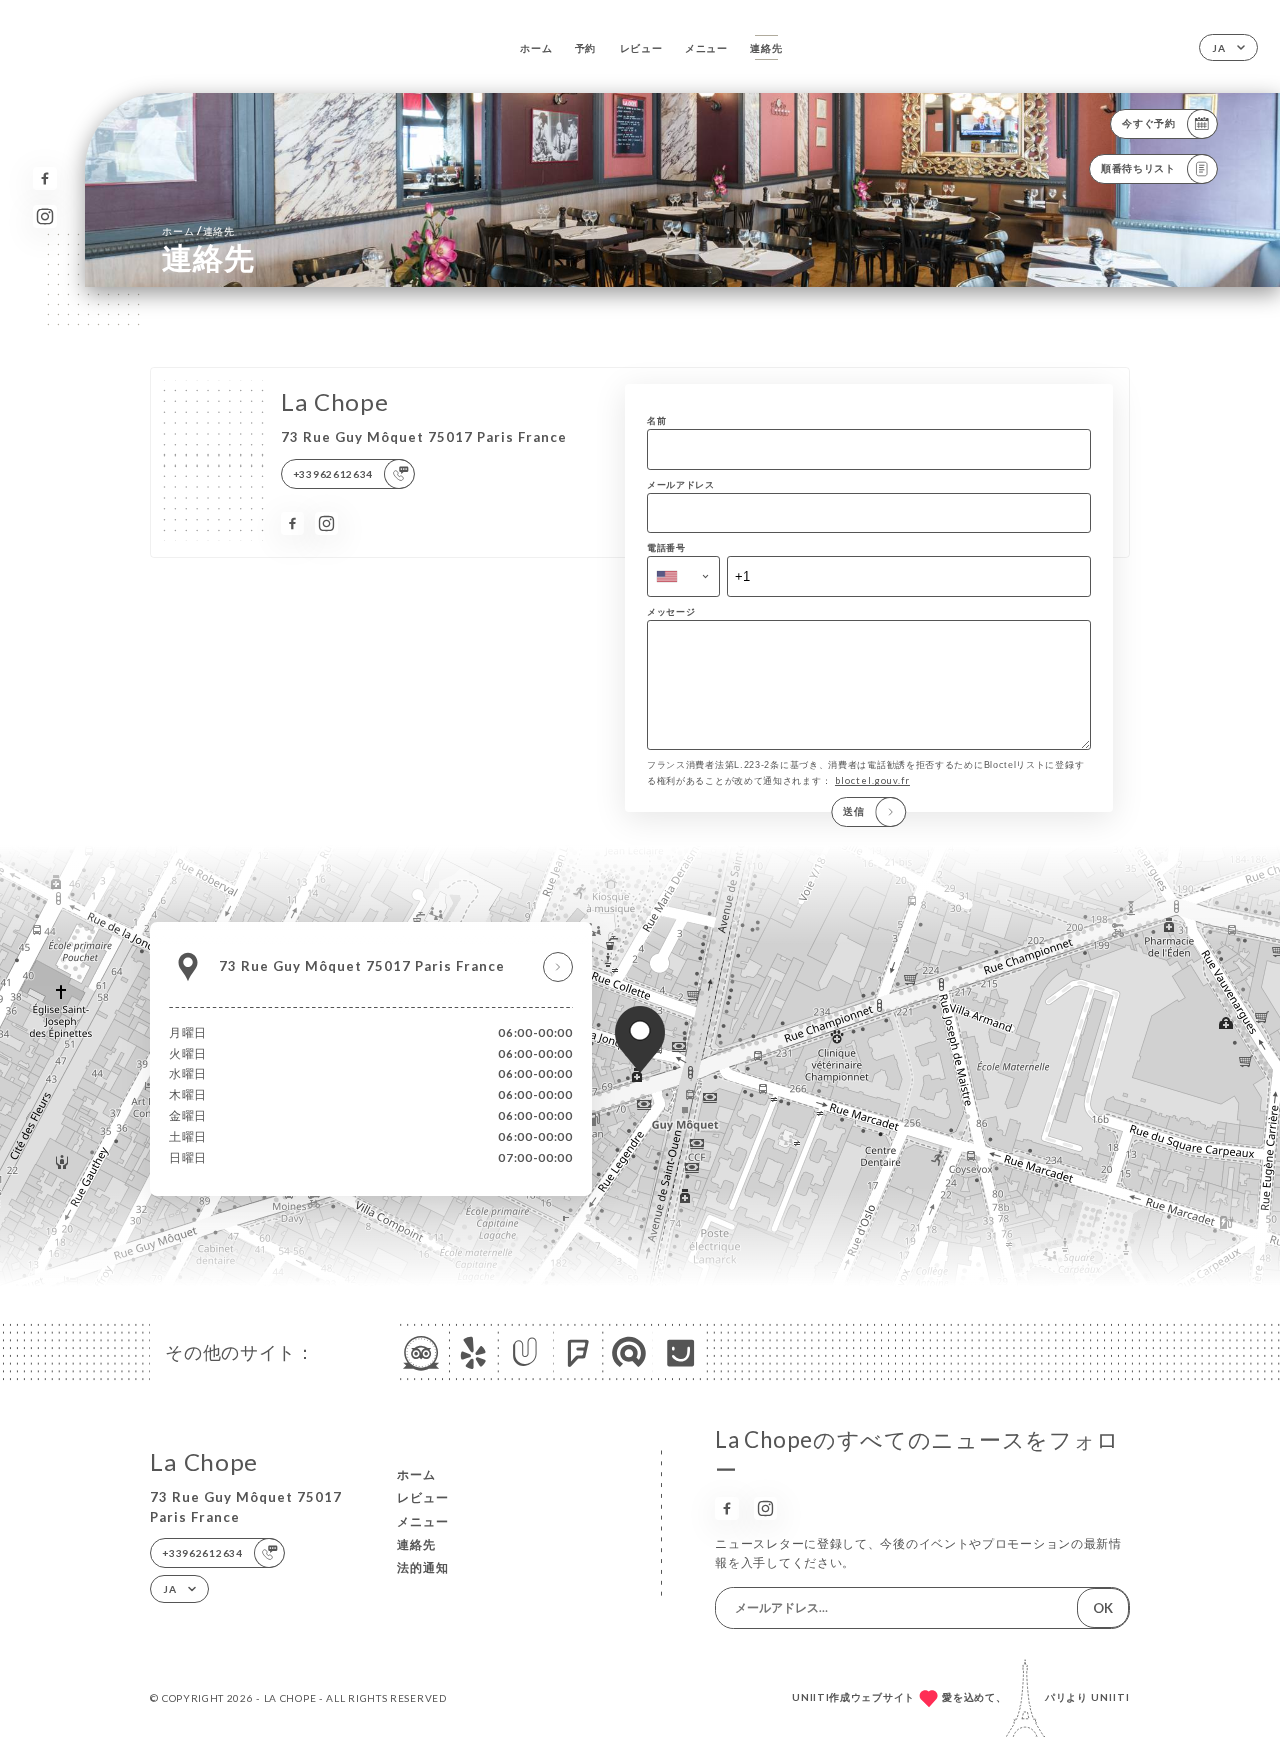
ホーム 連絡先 (198, 230)
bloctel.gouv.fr (872, 780)
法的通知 (423, 1567)
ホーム (536, 48)
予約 (585, 48)
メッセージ (671, 611)
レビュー (641, 48)
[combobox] (683, 576)
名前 (656, 420)
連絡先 (766, 48)
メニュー (706, 48)
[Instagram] (44, 216)
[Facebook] (44, 178)
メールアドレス (681, 484)
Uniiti (1110, 1697)
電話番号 (666, 547)
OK (1103, 1608)
